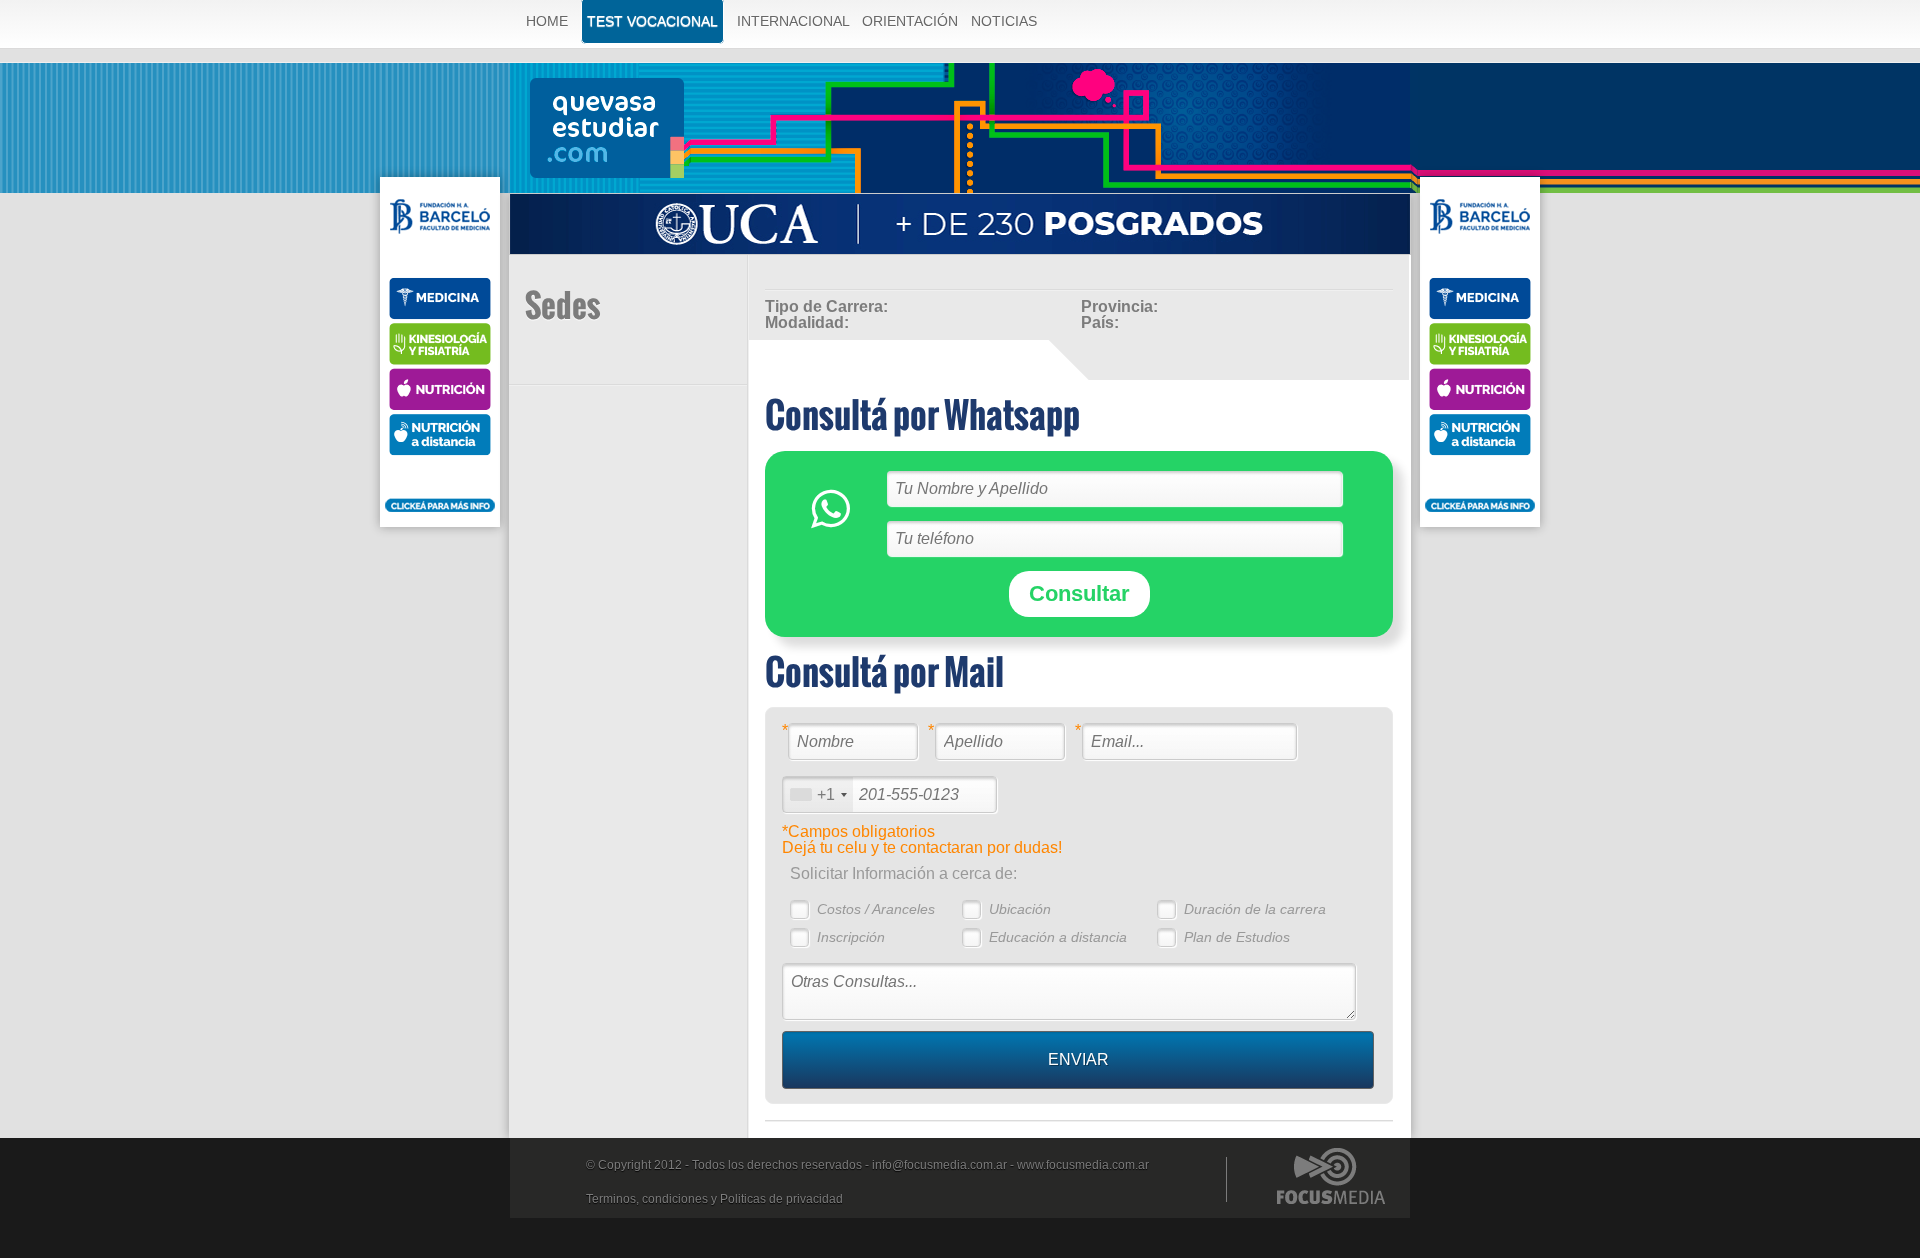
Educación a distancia (1058, 937)
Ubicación (1020, 909)
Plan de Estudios (1237, 937)
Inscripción (851, 937)
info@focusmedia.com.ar (939, 1165)
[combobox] (818, 794)
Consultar (1079, 593)
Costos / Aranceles (876, 909)
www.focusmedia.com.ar (1083, 1165)
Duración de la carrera (1255, 909)
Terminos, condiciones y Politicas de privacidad (714, 1199)
